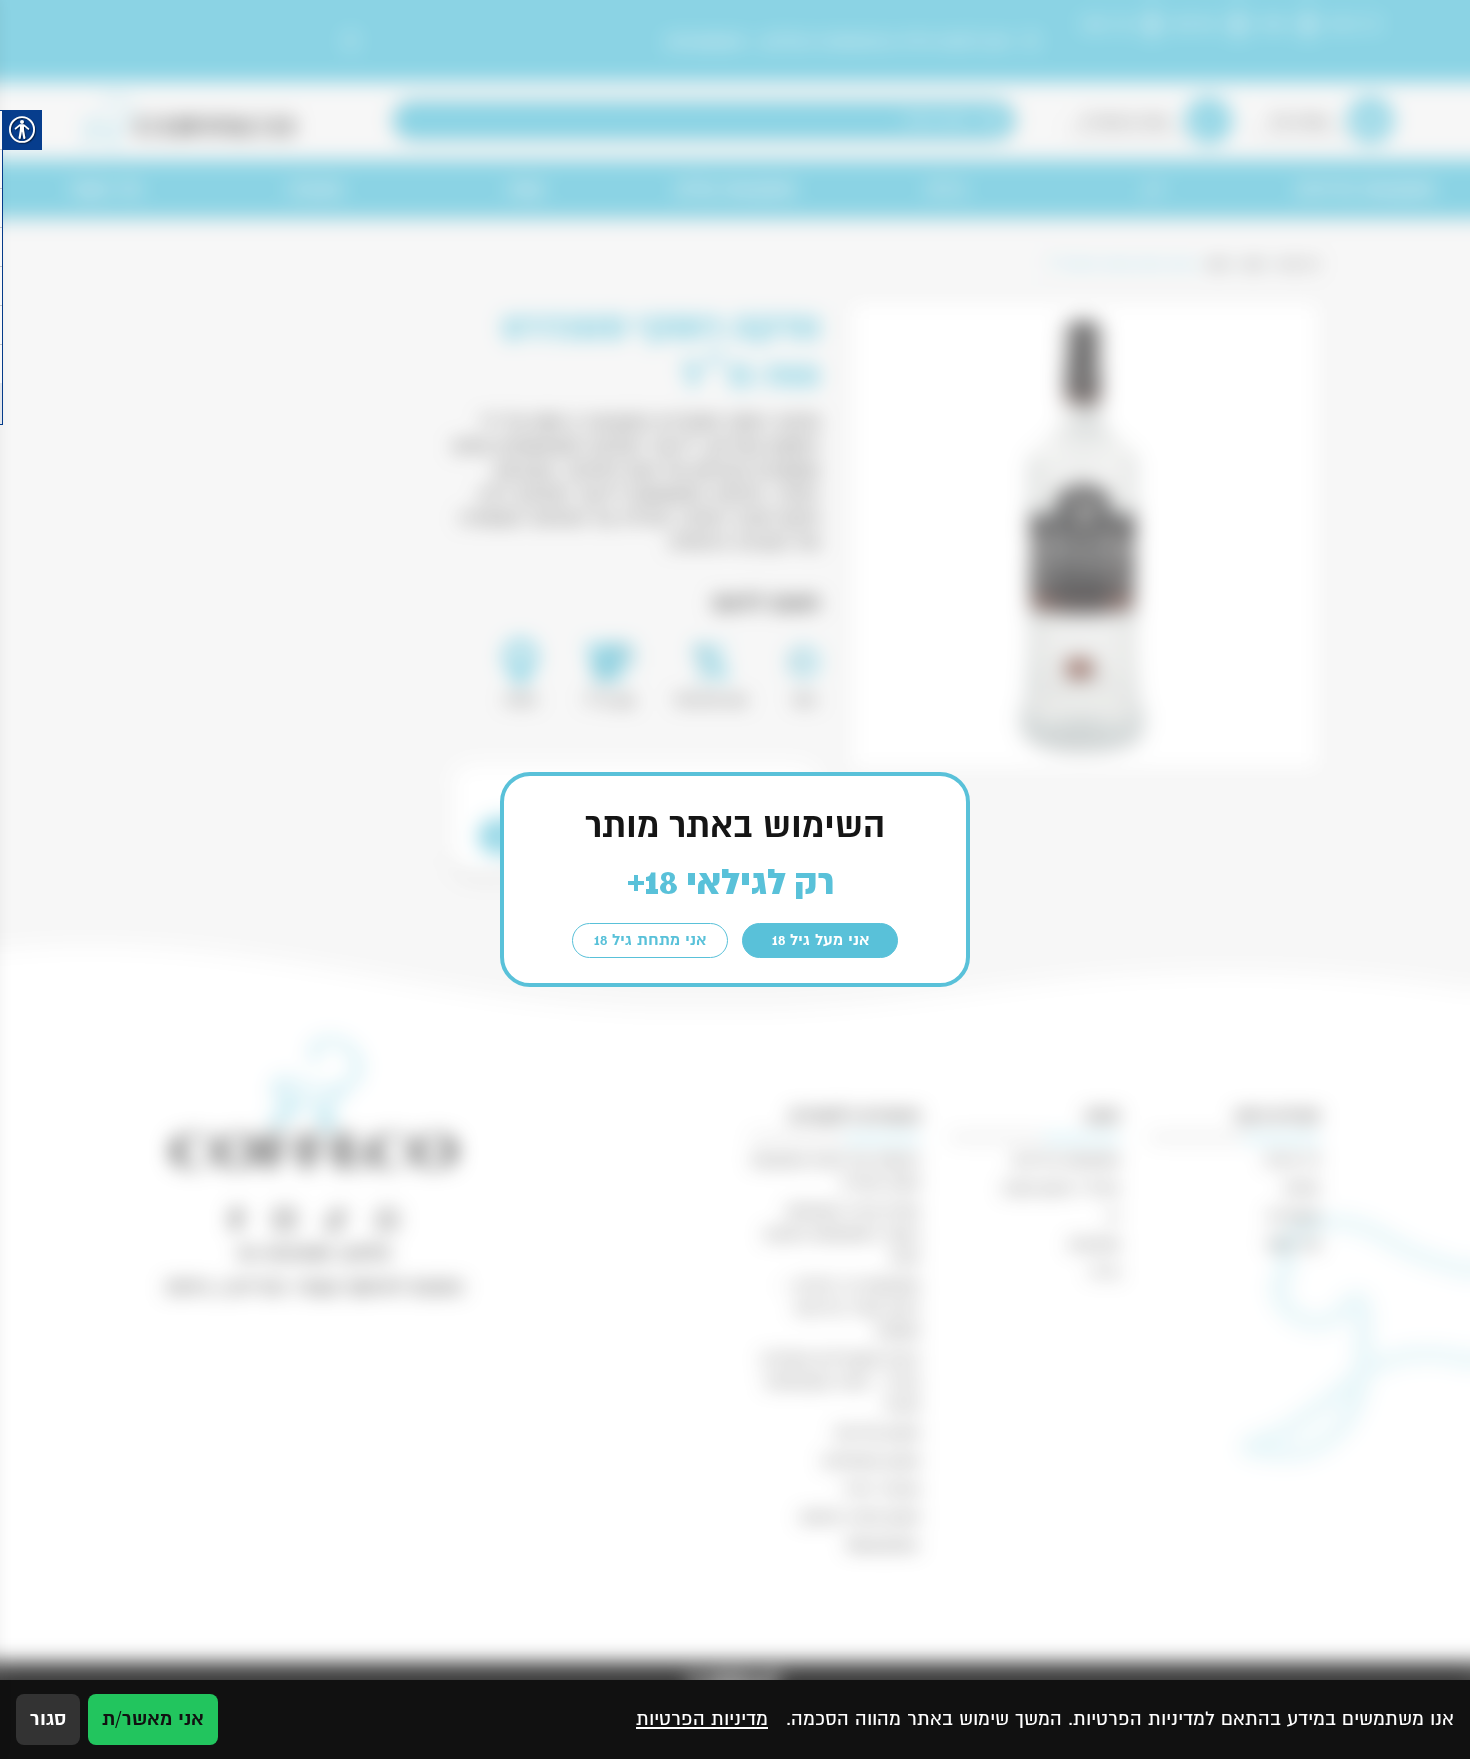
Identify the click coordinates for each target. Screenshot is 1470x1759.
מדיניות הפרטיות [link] (702, 1719)
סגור (48, 1719)
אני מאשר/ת (153, 1719)
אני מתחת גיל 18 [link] (650, 940)
